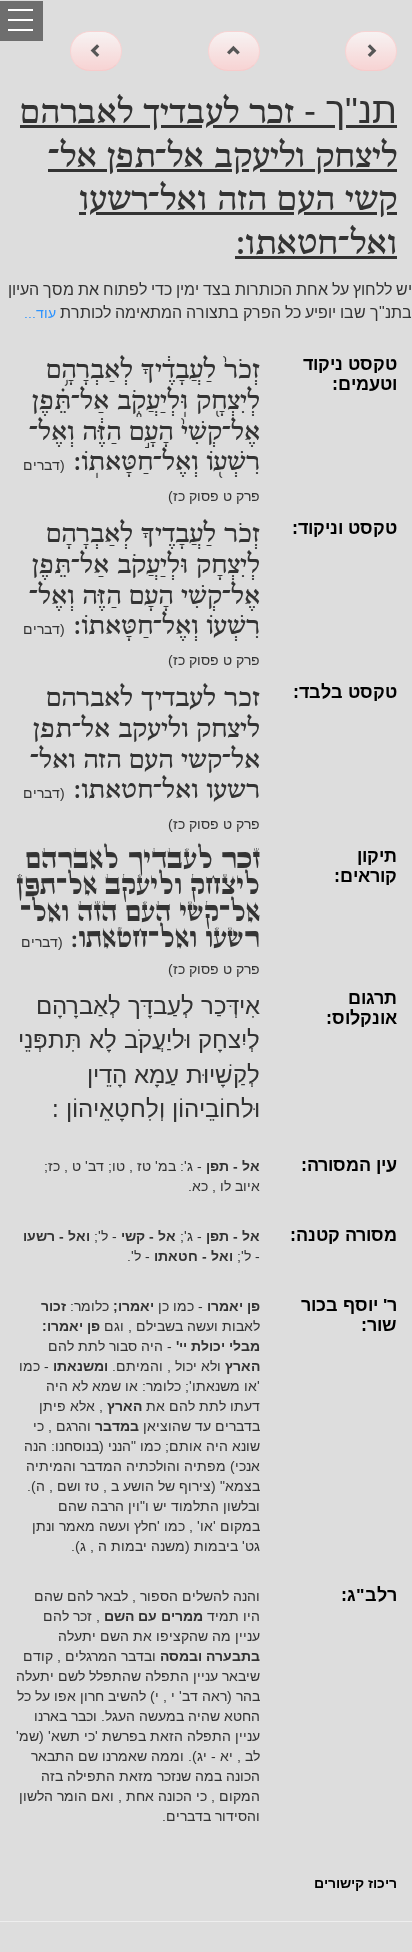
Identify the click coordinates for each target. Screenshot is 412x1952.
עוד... (40, 313)
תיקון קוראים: (365, 866)
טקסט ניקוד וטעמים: (350, 374)
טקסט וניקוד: (344, 528)
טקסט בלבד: (345, 692)
